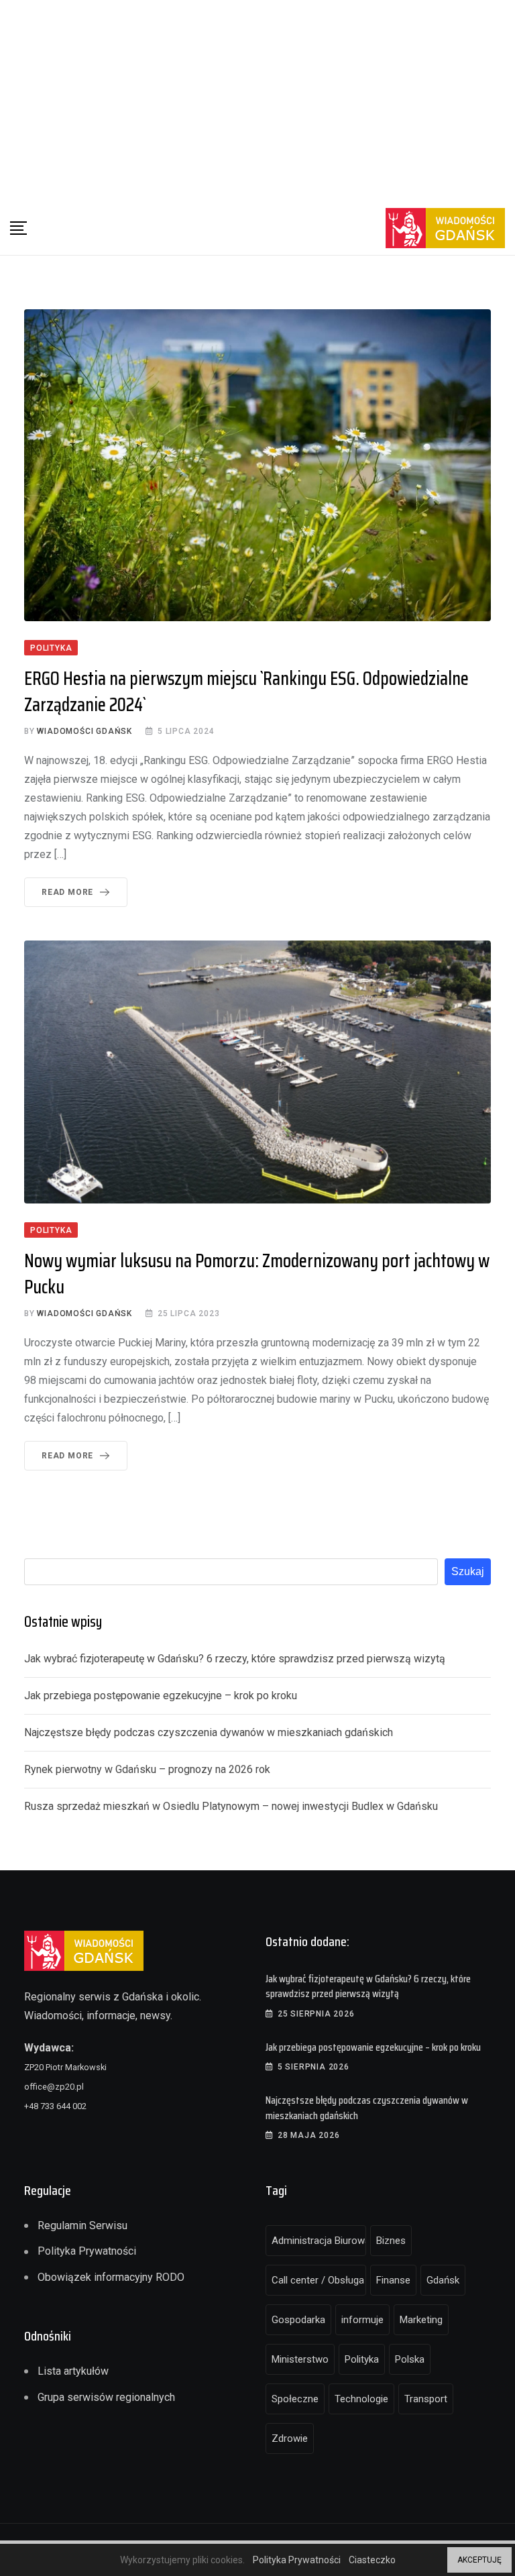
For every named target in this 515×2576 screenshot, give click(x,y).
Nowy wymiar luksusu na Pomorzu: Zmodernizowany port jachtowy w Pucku (257, 1274)
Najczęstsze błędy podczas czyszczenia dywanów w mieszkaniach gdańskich (209, 1732)
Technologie (361, 2399)
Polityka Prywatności (87, 2251)
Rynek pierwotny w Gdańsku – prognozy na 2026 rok (147, 1769)
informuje (362, 2320)
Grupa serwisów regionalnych (106, 2397)
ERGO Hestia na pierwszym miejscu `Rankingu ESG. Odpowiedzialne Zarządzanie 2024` (246, 691)
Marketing (421, 2320)
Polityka (362, 2359)
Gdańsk (443, 2280)
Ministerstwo (300, 2359)
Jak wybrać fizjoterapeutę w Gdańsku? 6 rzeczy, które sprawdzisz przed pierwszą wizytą (235, 1659)
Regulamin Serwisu (82, 2225)
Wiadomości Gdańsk (84, 731)
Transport (426, 2399)
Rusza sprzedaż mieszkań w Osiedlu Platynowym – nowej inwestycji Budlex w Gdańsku (231, 1806)
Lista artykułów (73, 2371)
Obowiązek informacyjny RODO (111, 2277)
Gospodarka (298, 2320)
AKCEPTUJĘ (479, 2560)
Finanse (393, 2280)
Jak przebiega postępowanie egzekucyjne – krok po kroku (161, 1696)
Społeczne (295, 2399)
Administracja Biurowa (319, 2241)
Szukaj (468, 1571)
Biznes (391, 2241)
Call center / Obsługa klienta (319, 2280)
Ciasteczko (372, 2560)
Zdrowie (290, 2438)
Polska (410, 2359)
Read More (67, 892)
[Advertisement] (257, 101)
